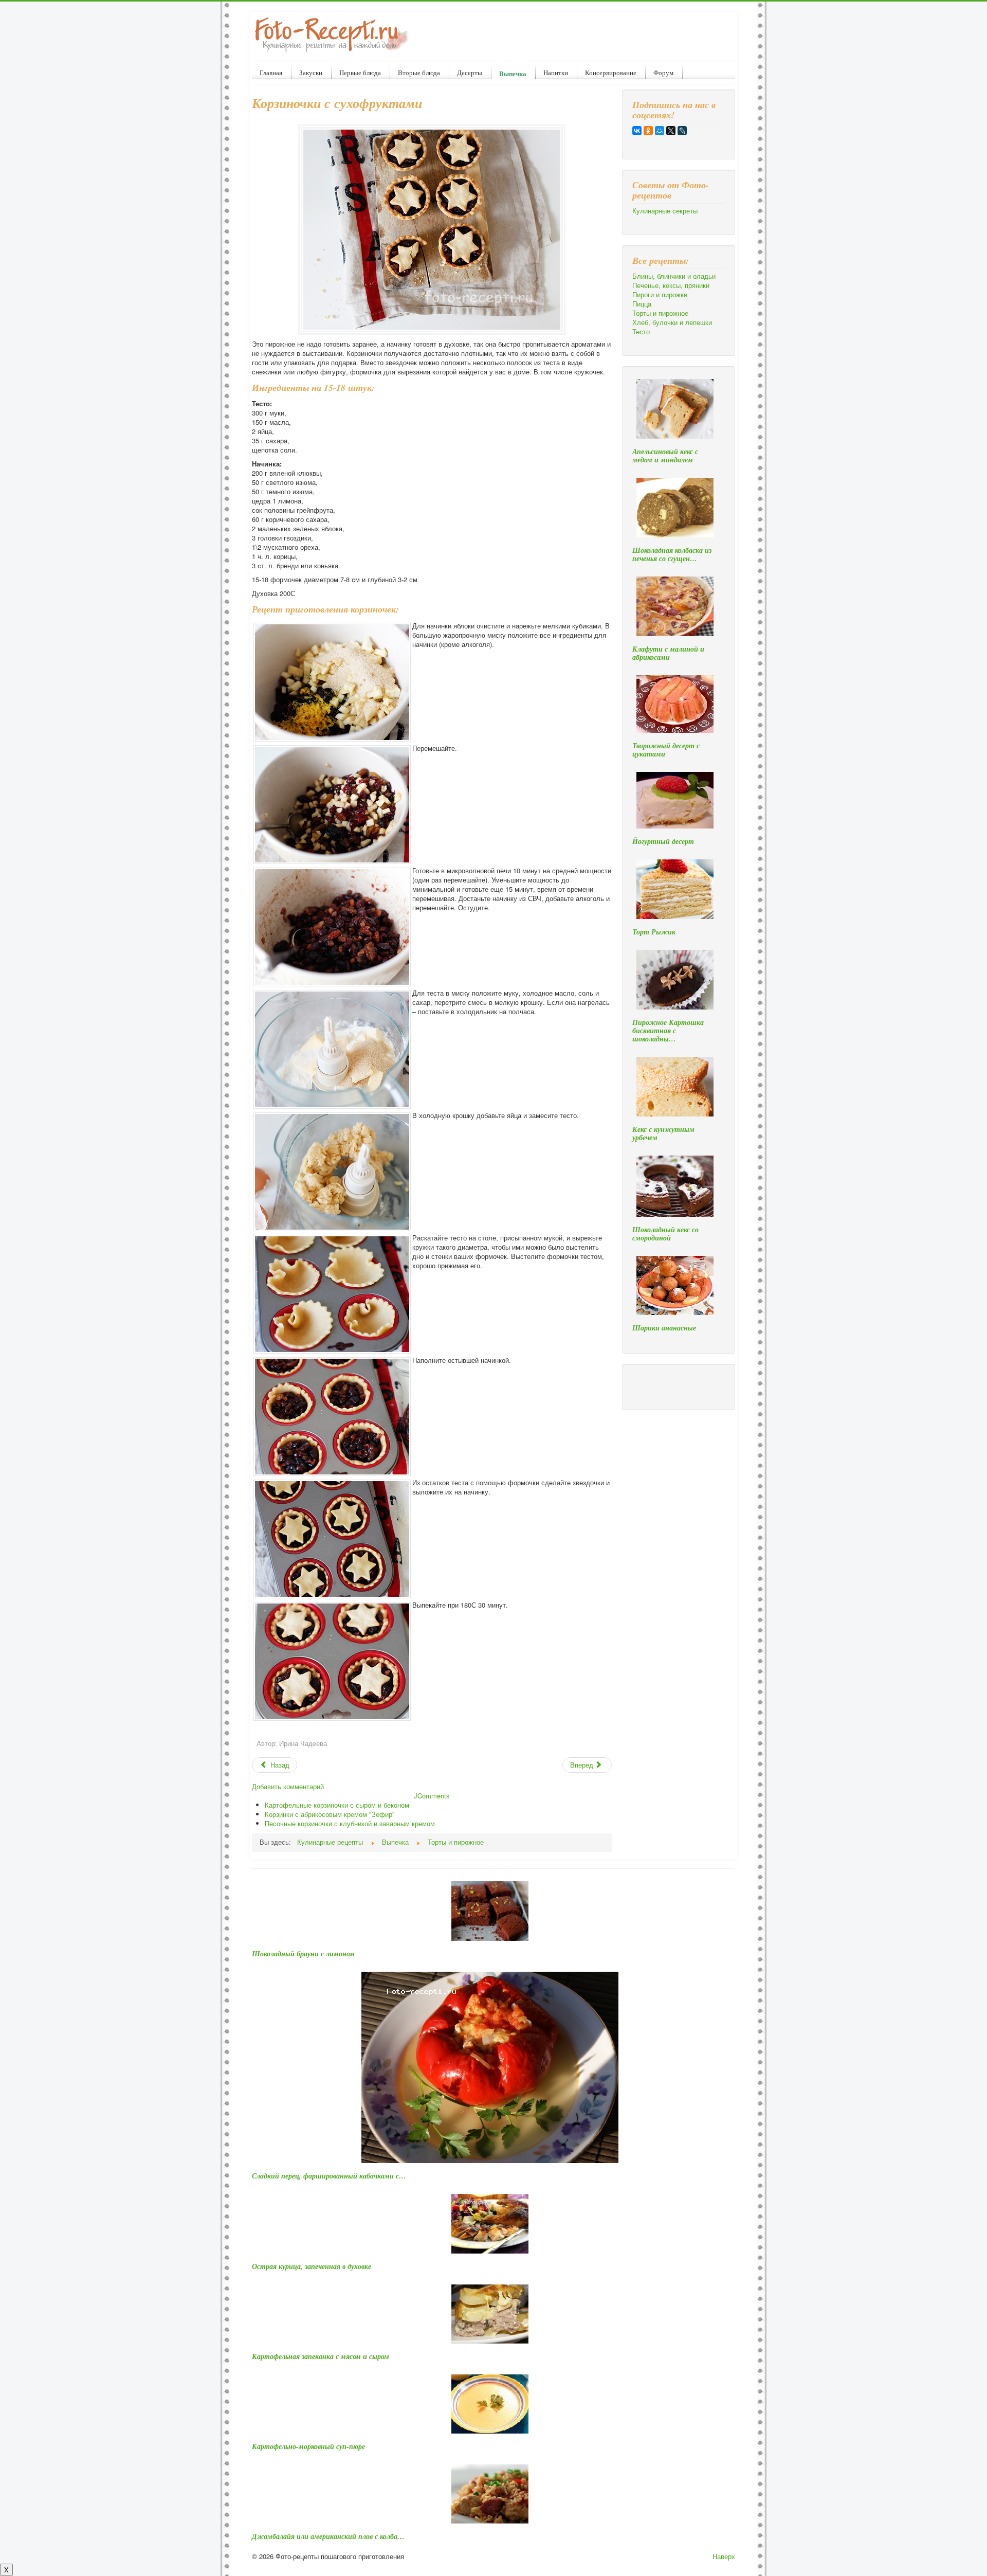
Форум (663, 73)
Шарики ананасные (664, 1328)
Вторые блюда (419, 73)
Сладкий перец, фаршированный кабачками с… (329, 2176)
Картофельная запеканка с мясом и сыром (321, 2356)
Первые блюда (360, 73)
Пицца (642, 304)
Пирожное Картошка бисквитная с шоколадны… (668, 1031)
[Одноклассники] (648, 131)
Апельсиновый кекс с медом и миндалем (665, 456)
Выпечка (513, 73)
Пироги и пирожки (660, 295)
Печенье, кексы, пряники (671, 285)
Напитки (556, 73)
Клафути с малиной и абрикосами (668, 653)
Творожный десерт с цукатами (666, 750)
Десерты (470, 73)
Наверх (724, 2556)
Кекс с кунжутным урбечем (663, 1133)
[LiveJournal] (682, 131)
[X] (671, 131)
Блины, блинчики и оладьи (674, 276)
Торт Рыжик (654, 932)
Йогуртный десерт (663, 841)
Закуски (311, 73)
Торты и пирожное (660, 313)
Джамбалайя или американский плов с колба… (328, 2536)
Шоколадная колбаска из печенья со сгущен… (672, 554)
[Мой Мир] (660, 131)
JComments (432, 1796)
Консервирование (611, 73)
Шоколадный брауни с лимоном (303, 1954)
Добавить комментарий (288, 1786)
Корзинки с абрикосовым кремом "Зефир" (330, 1814)
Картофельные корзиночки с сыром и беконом (337, 1805)
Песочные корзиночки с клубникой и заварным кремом (350, 1823)
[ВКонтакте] (637, 131)
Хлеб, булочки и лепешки (672, 322)
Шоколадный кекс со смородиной (665, 1234)
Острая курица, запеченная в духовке (312, 2266)
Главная (271, 73)
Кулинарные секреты (665, 211)
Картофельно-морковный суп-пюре (308, 2446)
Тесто (641, 332)
